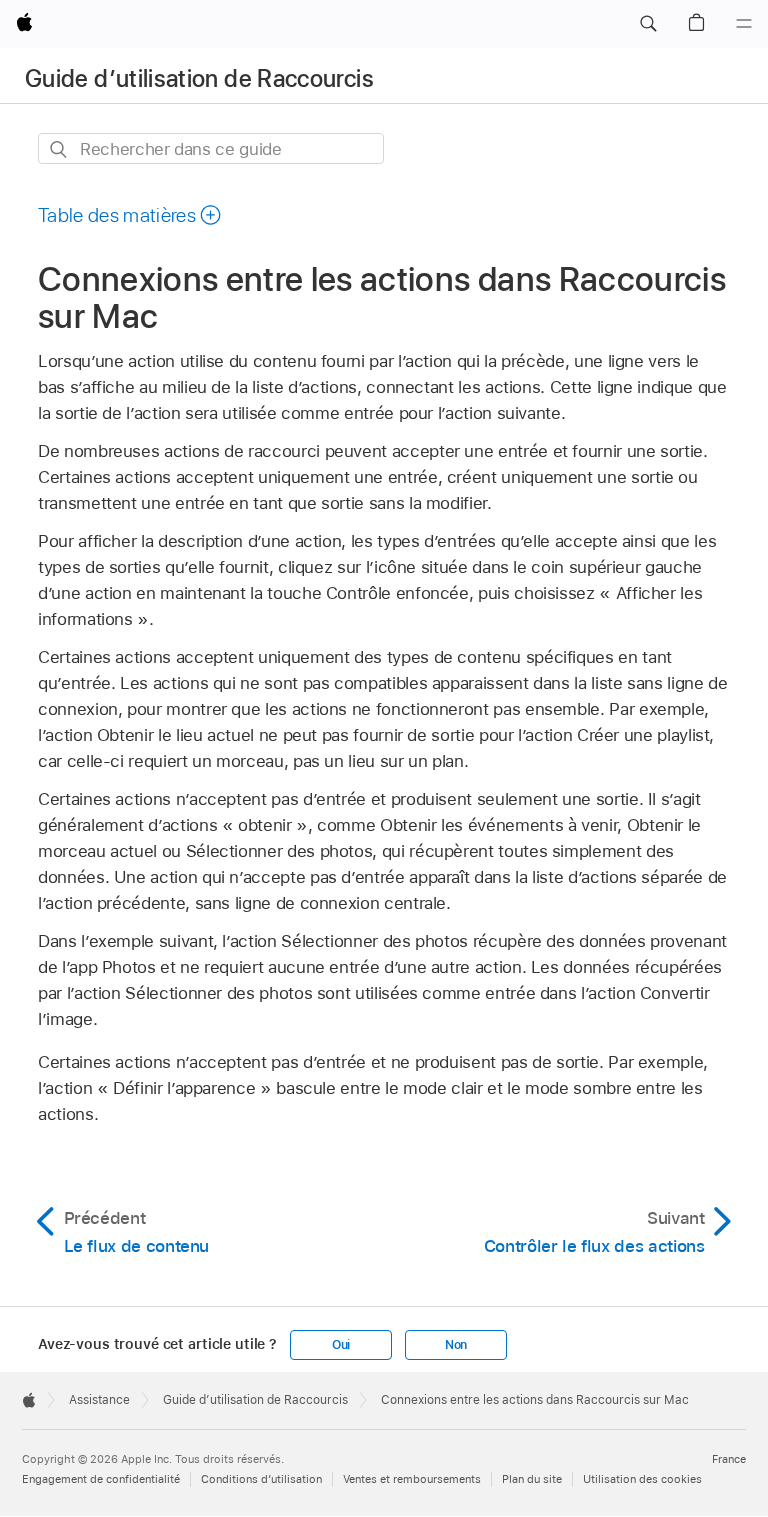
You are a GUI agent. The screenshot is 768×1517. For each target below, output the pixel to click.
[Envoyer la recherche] (59, 149)
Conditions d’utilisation (261, 1479)
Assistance (99, 1400)
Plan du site (532, 1479)
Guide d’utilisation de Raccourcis (199, 78)
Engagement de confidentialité (101, 1479)
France (729, 1459)
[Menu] (744, 24)
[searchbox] (211, 148)
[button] (648, 24)
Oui (341, 1345)
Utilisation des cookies (642, 1479)
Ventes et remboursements (412, 1479)
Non (456, 1345)
